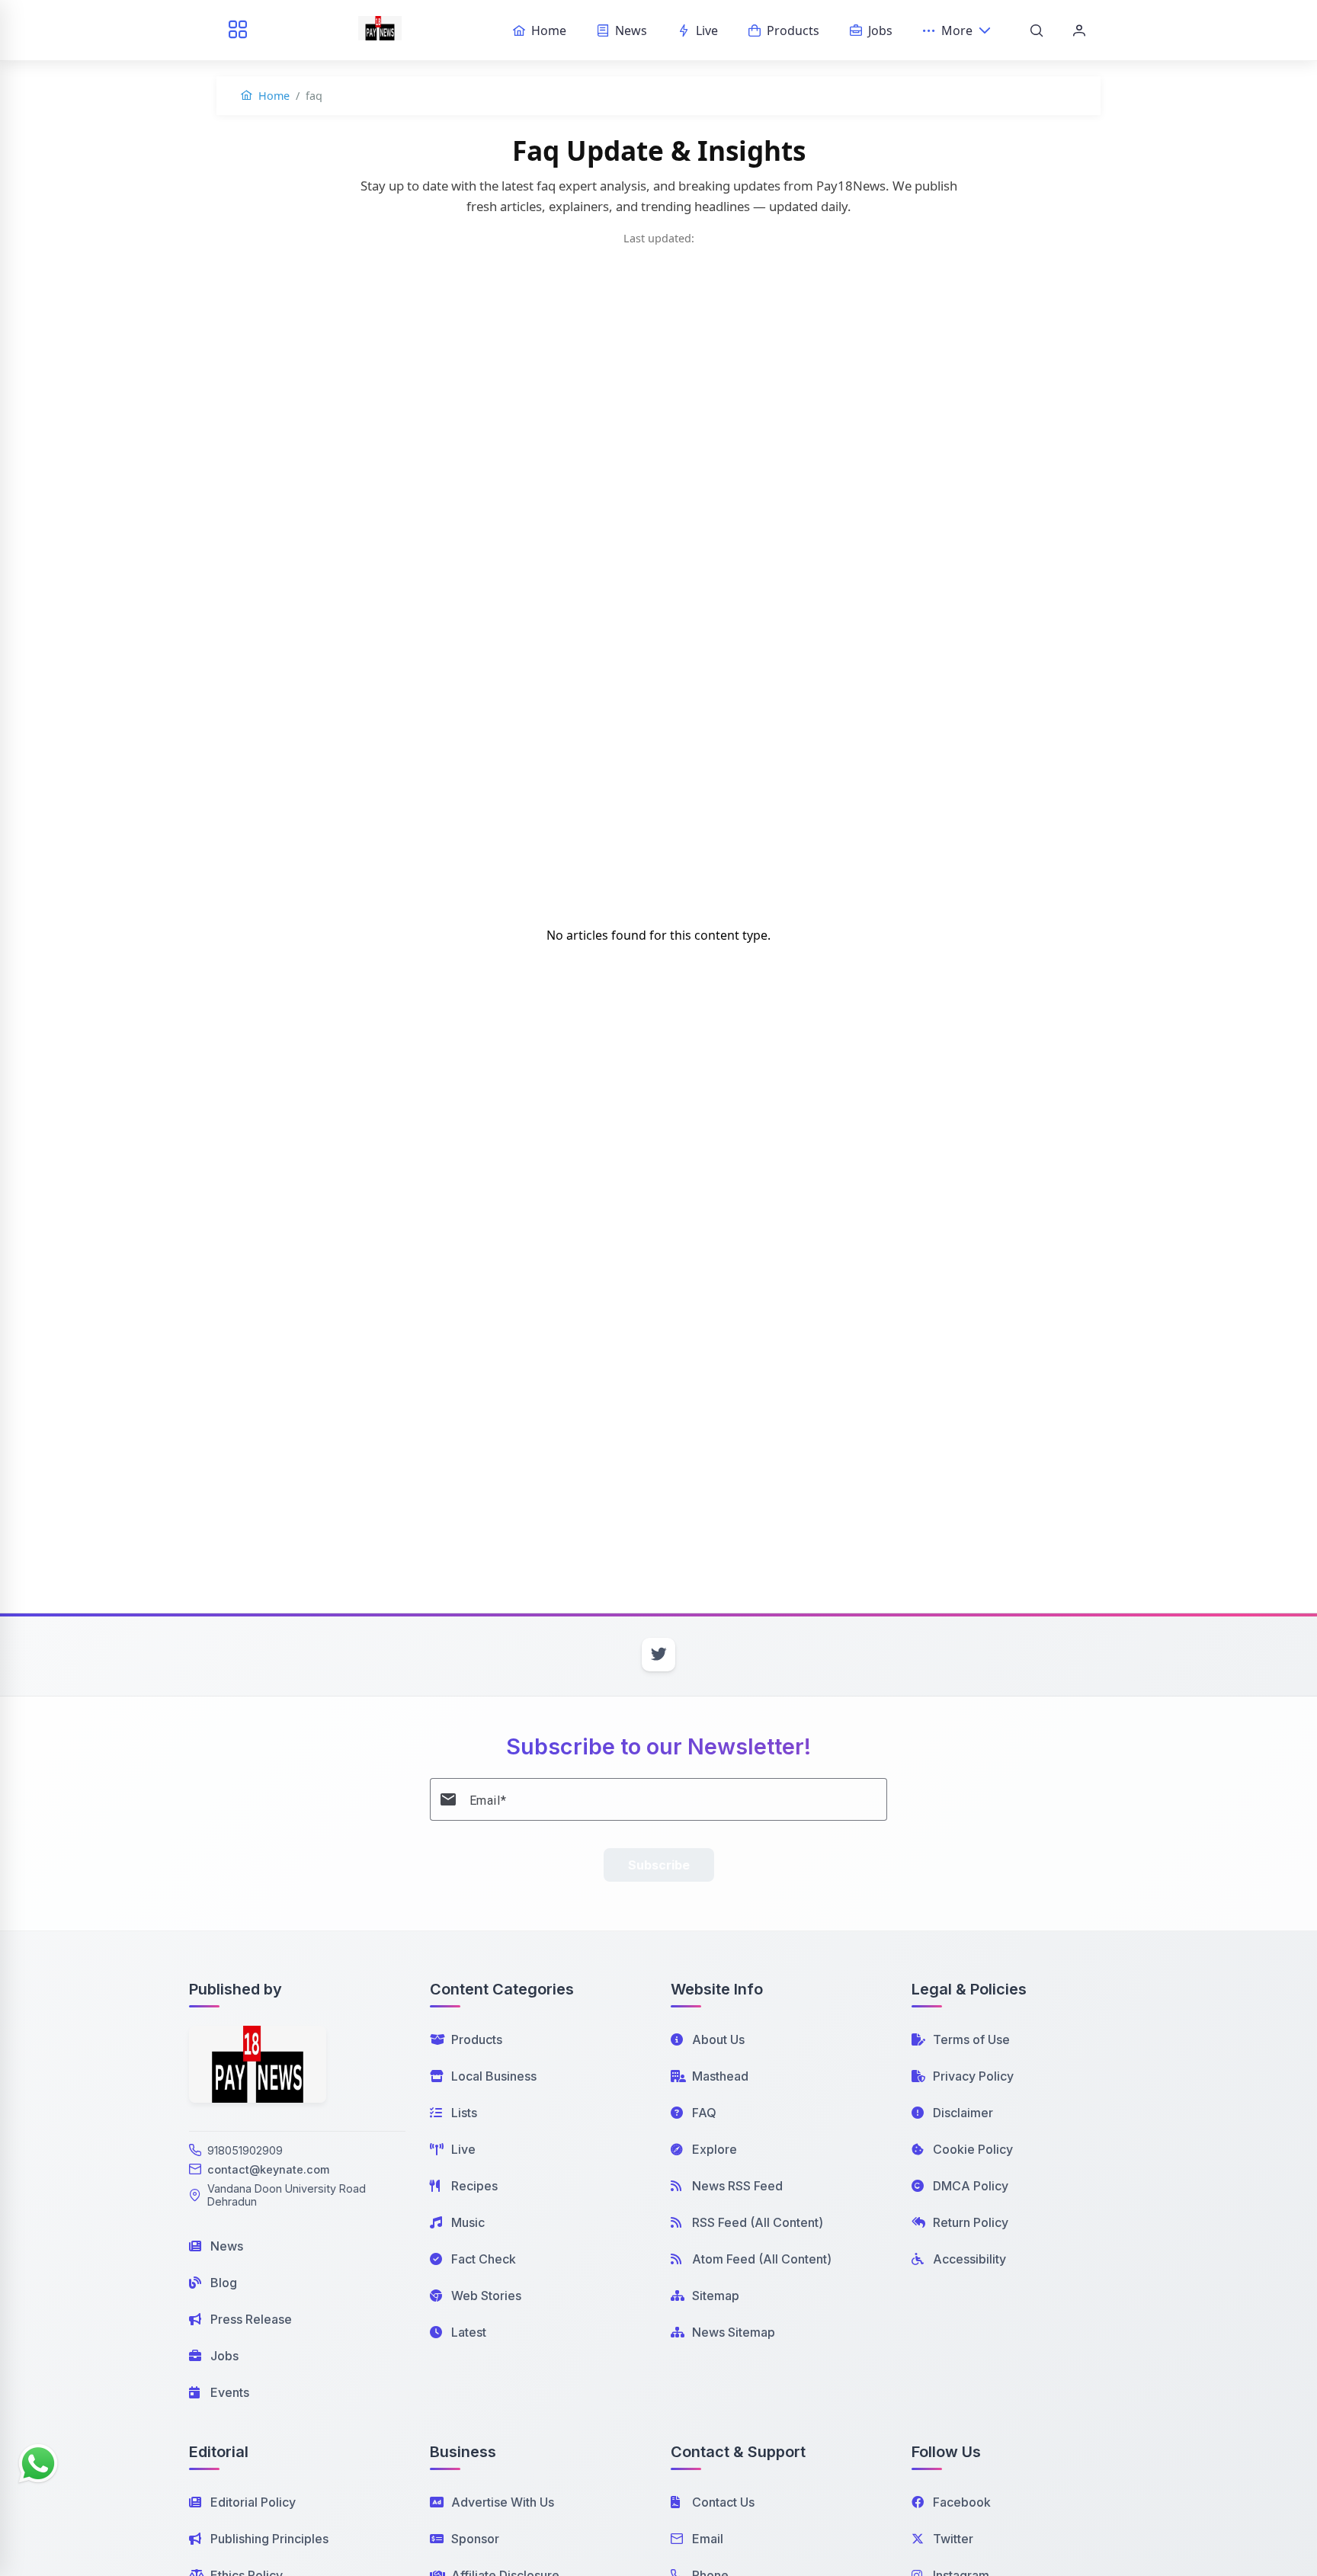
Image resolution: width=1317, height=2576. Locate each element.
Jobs (224, 2356)
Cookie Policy (973, 2149)
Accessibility (969, 2259)
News (227, 2246)
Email (708, 2539)
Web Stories (486, 2296)
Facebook (962, 2502)
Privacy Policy (973, 2076)
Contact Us (723, 2502)
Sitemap (716, 2296)
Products (477, 2039)
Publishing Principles (269, 2539)
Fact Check (484, 2259)
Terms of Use (971, 2039)
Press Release (251, 2319)
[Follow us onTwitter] (658, 1655)
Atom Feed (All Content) (762, 2259)
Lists (464, 2113)
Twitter (953, 2539)
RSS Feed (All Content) (758, 2222)
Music (468, 2222)
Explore (715, 2149)
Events (230, 2392)
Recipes (474, 2186)
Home (272, 96)
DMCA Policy (971, 2186)
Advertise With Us (503, 2502)
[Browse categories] (238, 30)
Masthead (720, 2076)
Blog (224, 2283)
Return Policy (971, 2222)
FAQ (704, 2113)
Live (463, 2149)
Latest (469, 2332)
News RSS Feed (737, 2186)
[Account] (1079, 30)
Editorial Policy (253, 2502)
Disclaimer (963, 2113)
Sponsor (475, 2539)
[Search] (1037, 30)
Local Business (494, 2076)
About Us (718, 2039)
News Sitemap (734, 2332)
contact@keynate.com (268, 2169)
